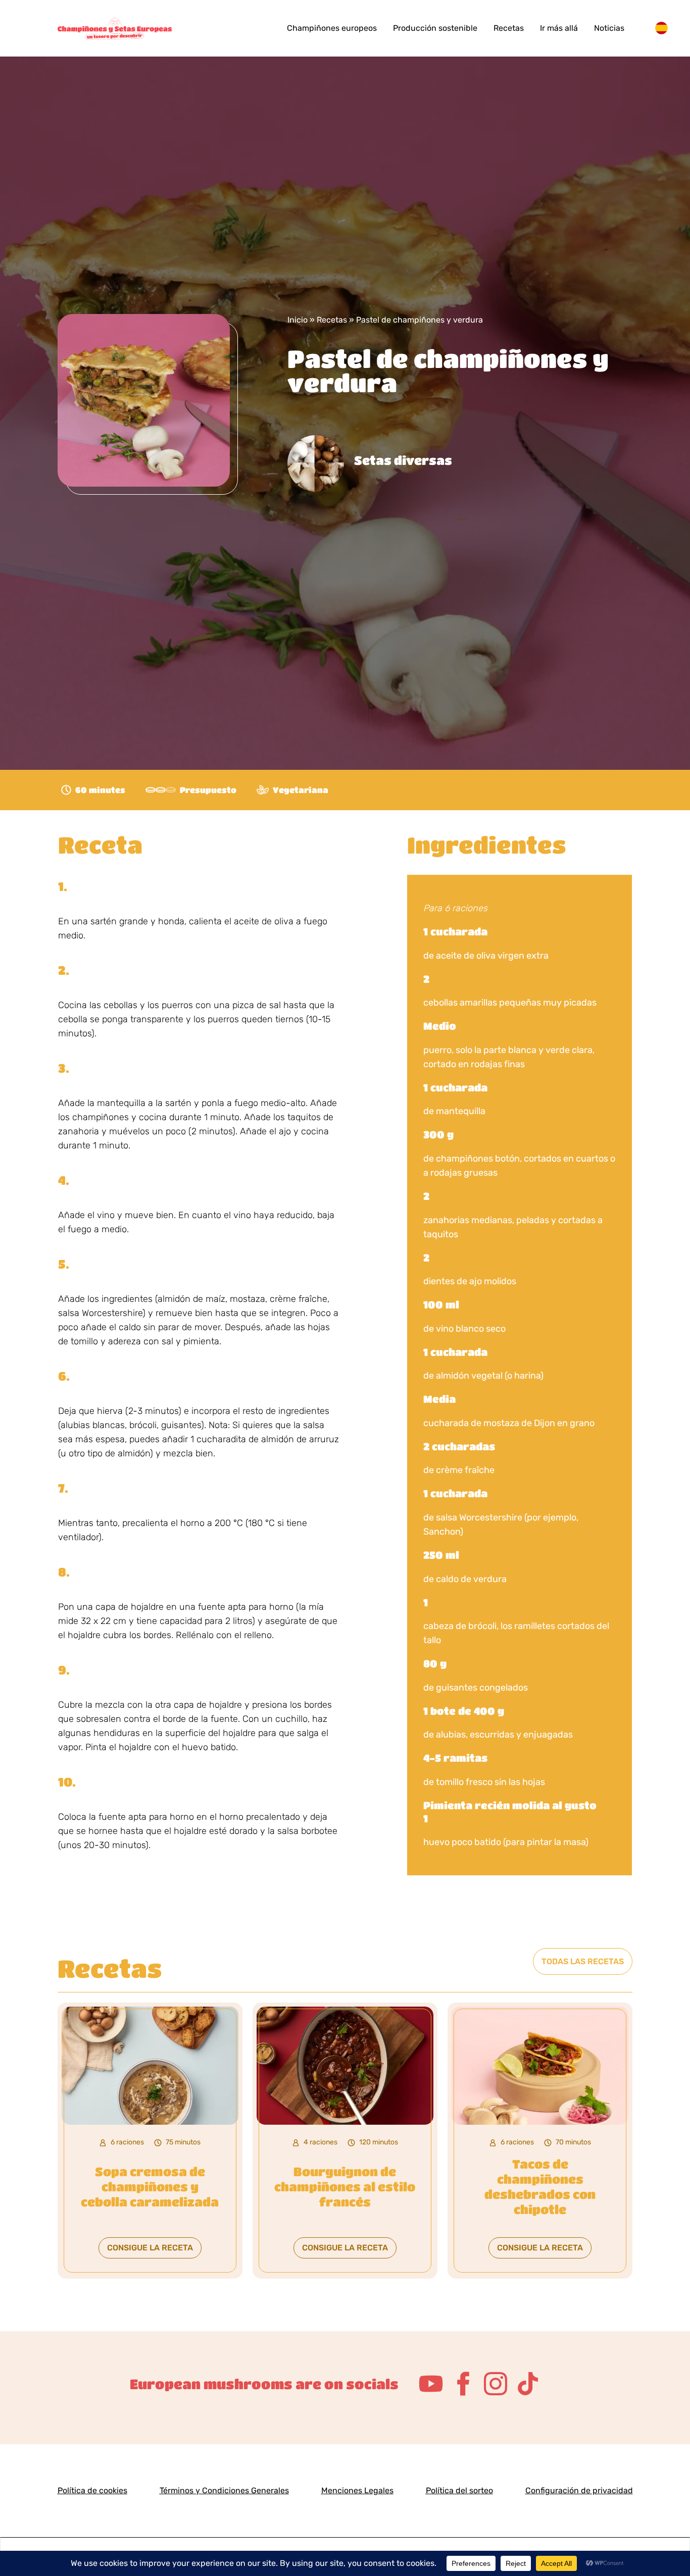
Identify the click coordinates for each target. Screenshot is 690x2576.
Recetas (509, 28)
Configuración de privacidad (579, 2490)
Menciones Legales (357, 2490)
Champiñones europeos (332, 28)
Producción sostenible (435, 28)
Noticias (609, 28)
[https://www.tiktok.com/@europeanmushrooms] (528, 2384)
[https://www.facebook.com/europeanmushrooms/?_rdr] (463, 2384)
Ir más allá (559, 28)
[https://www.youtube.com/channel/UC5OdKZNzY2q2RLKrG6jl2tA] (431, 2384)
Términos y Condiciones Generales (224, 2490)
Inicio (298, 320)
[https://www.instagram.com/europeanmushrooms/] (496, 2384)
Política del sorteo (459, 2490)
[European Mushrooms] (115, 29)
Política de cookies (92, 2490)
